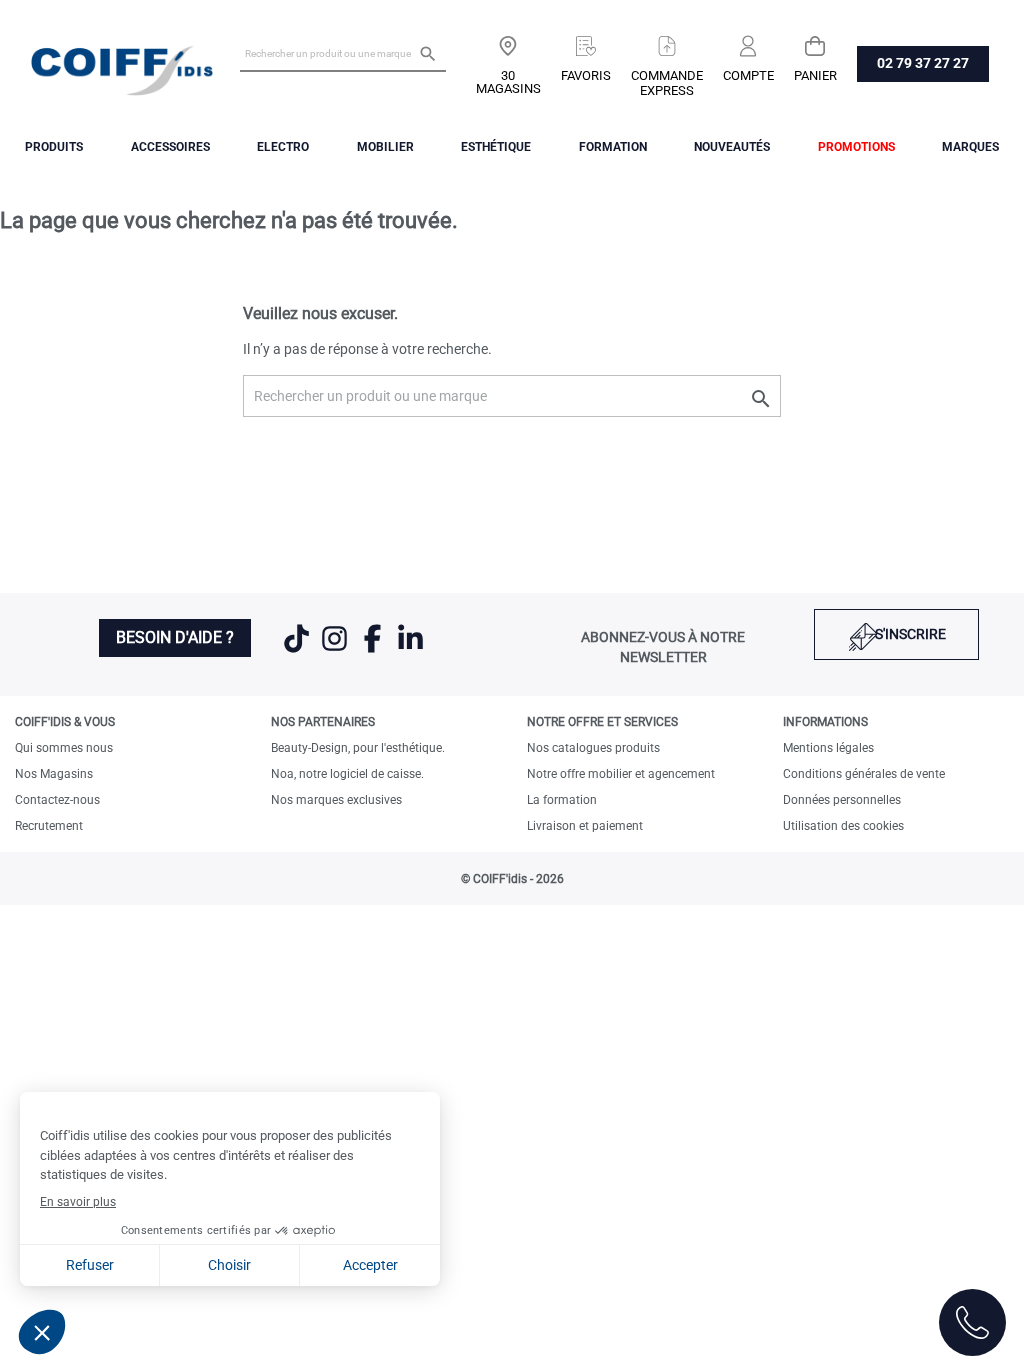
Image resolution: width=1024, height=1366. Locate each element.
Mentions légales (828, 748)
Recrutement (49, 826)
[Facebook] (374, 651)
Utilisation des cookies (843, 826)
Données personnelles (842, 800)
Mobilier (385, 147)
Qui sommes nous (64, 748)
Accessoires (170, 147)
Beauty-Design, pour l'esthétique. (358, 748)
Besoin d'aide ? (175, 637)
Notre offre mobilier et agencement (621, 774)
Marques (970, 147)
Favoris (586, 75)
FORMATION (613, 147)
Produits (54, 147)
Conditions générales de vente (864, 774)
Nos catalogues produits (593, 748)
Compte (748, 75)
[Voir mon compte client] (748, 39)
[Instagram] (336, 651)
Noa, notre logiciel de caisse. (347, 774)
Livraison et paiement (585, 826)
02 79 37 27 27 (923, 63)
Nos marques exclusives (336, 800)
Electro (283, 147)
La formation (562, 800)
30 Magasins (508, 82)
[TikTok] (298, 651)
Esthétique (496, 147)
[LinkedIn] (410, 651)
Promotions (856, 147)
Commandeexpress (667, 83)
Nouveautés (732, 147)
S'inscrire (910, 634)
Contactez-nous (57, 800)
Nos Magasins (54, 774)
